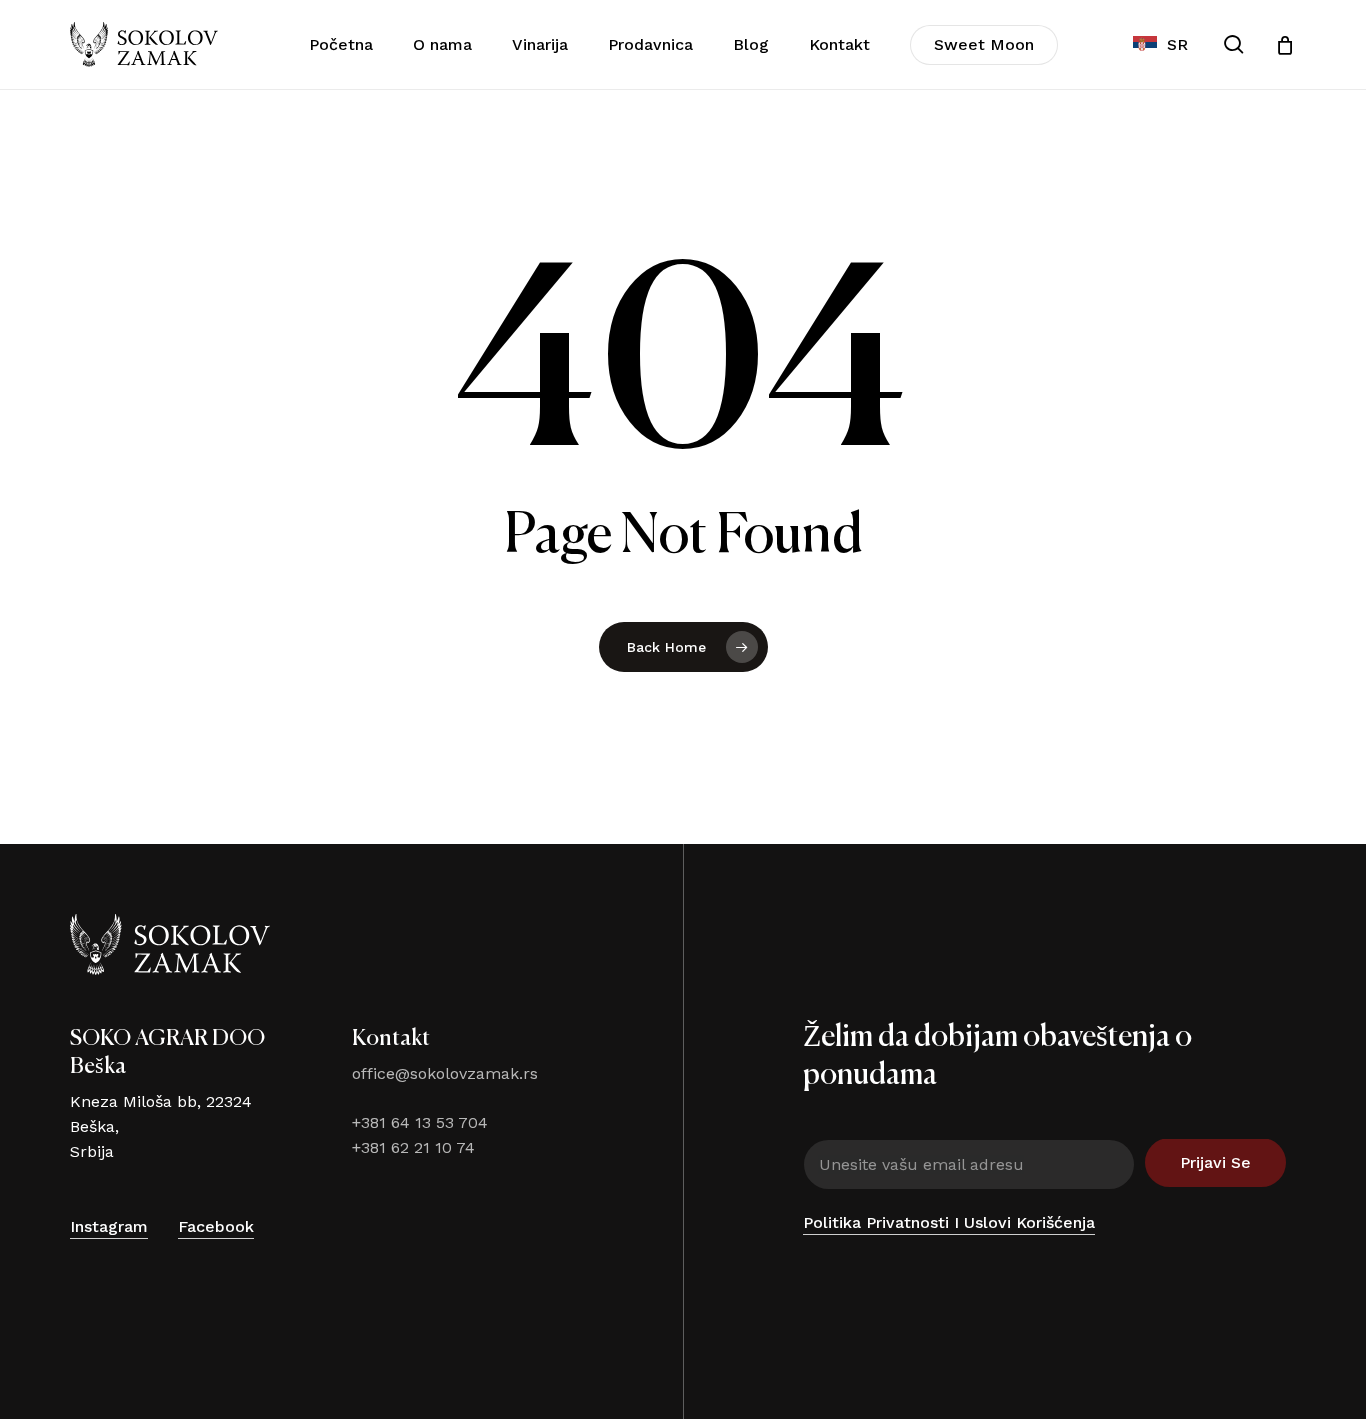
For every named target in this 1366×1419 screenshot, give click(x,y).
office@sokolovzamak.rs (445, 1073)
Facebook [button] (216, 1226)
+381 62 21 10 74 (413, 1147)
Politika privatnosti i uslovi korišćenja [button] (949, 1222)
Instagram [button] (109, 1226)
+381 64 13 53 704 (420, 1122)
